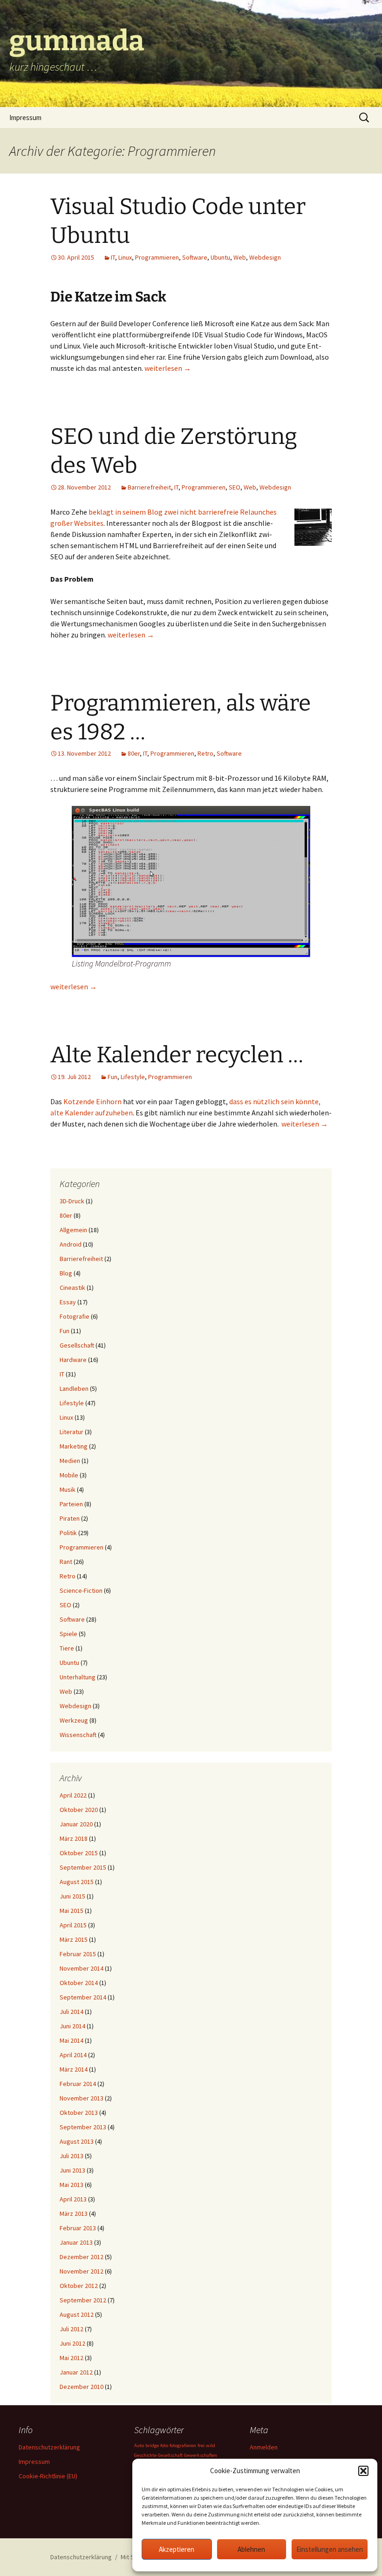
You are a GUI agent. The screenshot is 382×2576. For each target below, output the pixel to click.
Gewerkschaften (201, 2455)
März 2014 (74, 2069)
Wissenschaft (78, 1735)
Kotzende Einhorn (92, 1101)
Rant (66, 1562)
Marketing (74, 1446)
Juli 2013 (72, 2156)
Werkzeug (74, 1720)
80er (134, 753)
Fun (113, 1077)
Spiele (68, 1634)
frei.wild (206, 2445)
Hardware (73, 1360)
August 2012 (77, 2314)
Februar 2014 (78, 2084)
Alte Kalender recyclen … (177, 1055)
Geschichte (145, 2455)
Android (71, 1244)
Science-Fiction (81, 1590)
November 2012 (82, 2271)
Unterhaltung (78, 1677)
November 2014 (82, 1968)
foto (164, 2445)
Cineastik (72, 1288)
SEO (235, 487)
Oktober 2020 (79, 1810)
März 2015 (74, 1939)
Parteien (71, 1504)
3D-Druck (72, 1201)
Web (240, 257)
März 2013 (74, 2214)
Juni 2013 (72, 2170)
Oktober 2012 (79, 2286)
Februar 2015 (78, 1954)
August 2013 (77, 2141)
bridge (152, 2445)
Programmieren (157, 257)
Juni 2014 (72, 2026)
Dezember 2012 (82, 2257)
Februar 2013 (78, 2228)
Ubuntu (220, 257)
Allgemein (73, 1230)
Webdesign (265, 257)
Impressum (25, 117)
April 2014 (73, 2055)
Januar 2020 (76, 1824)
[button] (363, 2471)
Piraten (70, 1518)
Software (195, 257)
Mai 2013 (72, 2185)
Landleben (74, 1389)
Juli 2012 (72, 2329)
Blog (66, 1273)
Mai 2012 (72, 2358)
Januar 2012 (76, 2372)
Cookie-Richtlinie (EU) (48, 2476)
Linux (125, 257)
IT (113, 257)
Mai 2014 (72, 2040)
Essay (68, 1302)
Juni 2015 (72, 1896)
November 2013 (82, 2098)
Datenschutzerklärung (49, 2447)
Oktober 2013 (79, 2113)
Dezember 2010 (82, 2387)
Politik (68, 1533)
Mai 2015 (72, 1911)
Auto (139, 2445)
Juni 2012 (72, 2343)
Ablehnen (251, 2549)
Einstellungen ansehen (330, 2549)
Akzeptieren (177, 2549)
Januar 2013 (76, 2242)
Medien (70, 1461)
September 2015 (83, 1867)
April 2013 (73, 2199)
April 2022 (73, 1795)
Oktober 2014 (79, 1983)
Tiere (67, 1648)
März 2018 (74, 1838)
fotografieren (183, 2445)
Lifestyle (133, 1077)
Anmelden (264, 2447)
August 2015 (77, 1882)
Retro (205, 753)
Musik (68, 1489)
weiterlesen (168, 368)
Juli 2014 (72, 2012)
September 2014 (83, 1997)
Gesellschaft (77, 1345)
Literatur (72, 1432)
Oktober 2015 (79, 1853)
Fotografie (75, 1316)
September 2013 (83, 2127)
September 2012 (83, 2300)
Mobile (69, 1475)
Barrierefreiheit (149, 487)
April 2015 (73, 1925)
